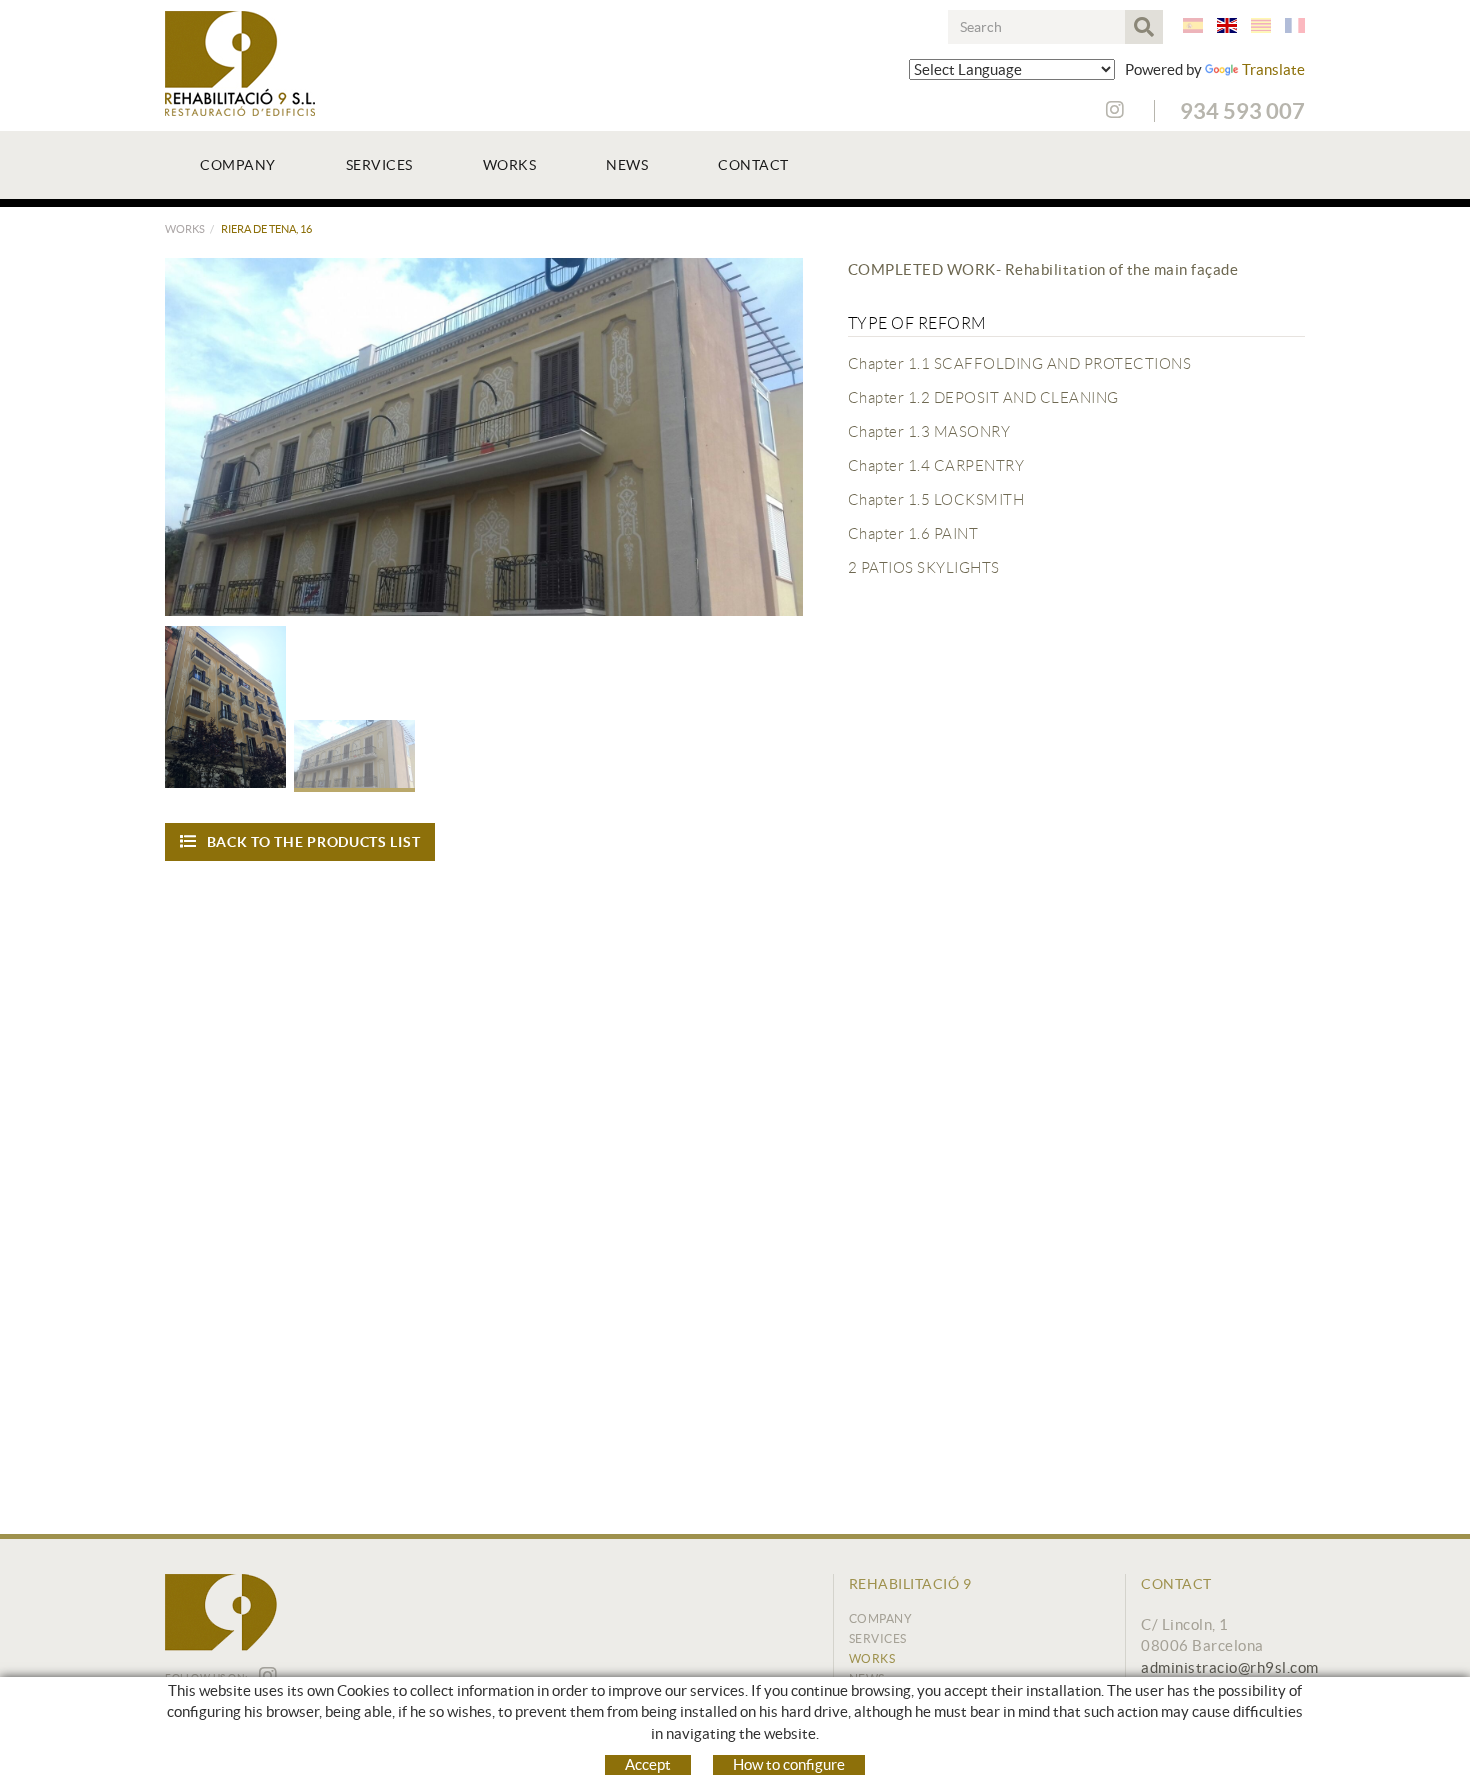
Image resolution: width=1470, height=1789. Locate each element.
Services (878, 1638)
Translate (1273, 69)
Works (185, 229)
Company (881, 1618)
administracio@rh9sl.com (1230, 1667)
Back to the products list (314, 842)
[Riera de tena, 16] (484, 437)
